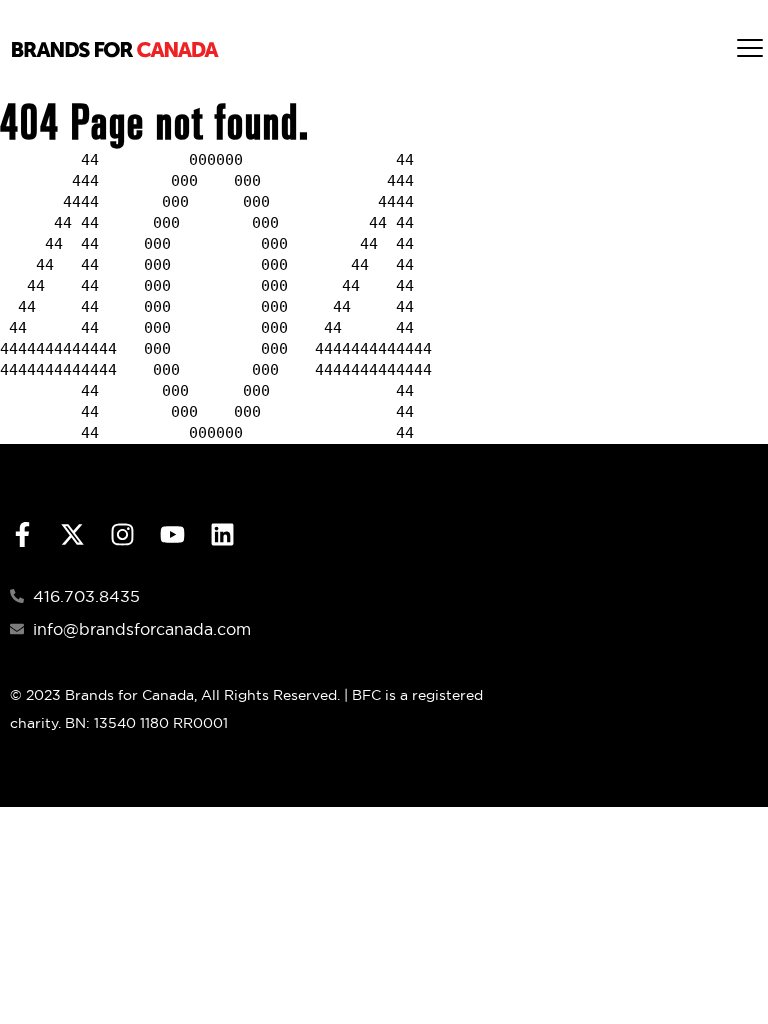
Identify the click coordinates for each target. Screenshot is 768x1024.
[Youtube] (172, 534)
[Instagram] (122, 534)
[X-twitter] (72, 534)
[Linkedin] (222, 534)
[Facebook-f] (22, 534)
